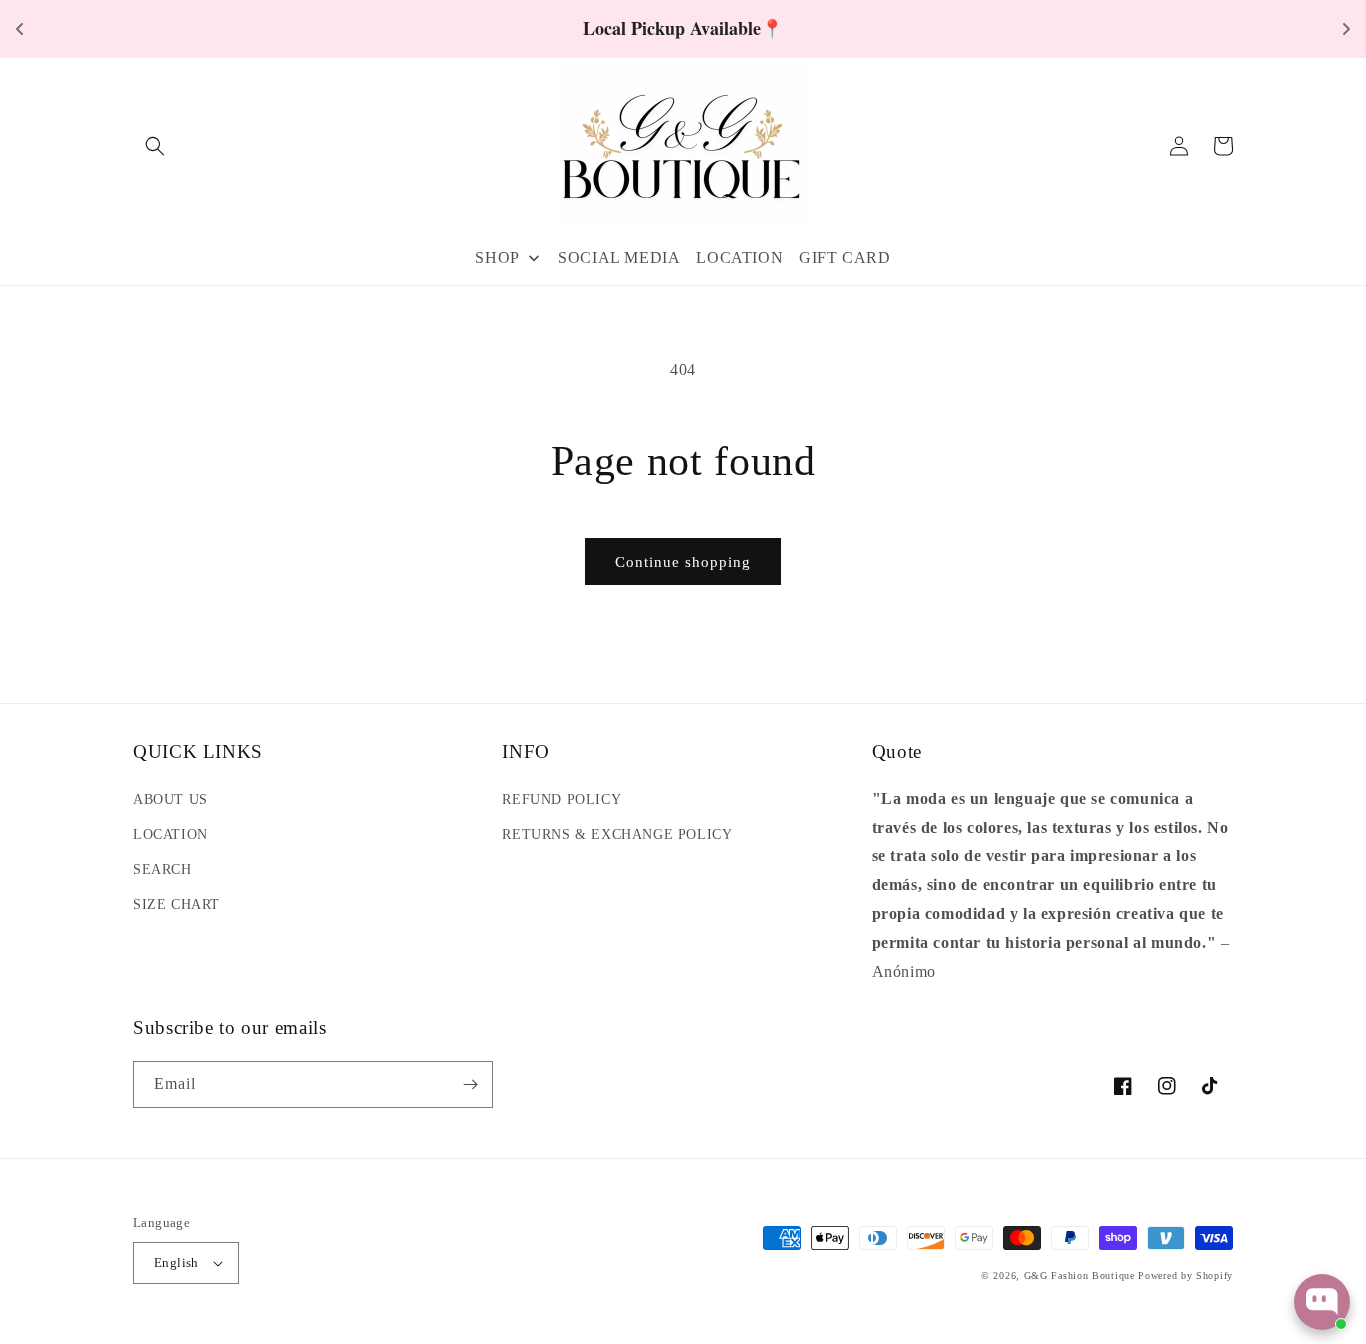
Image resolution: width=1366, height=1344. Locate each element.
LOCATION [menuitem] (739, 257)
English (176, 1262)
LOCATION (170, 834)
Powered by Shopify (1185, 1275)
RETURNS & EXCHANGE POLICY (617, 834)
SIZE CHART (176, 904)
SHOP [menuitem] (497, 257)
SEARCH (162, 869)
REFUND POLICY (561, 799)
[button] (155, 146)
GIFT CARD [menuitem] (844, 257)
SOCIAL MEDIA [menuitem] (619, 257)
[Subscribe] (470, 1084)
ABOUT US (170, 799)
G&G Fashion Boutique (1079, 1275)
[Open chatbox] (1322, 1302)
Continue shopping (683, 562)
